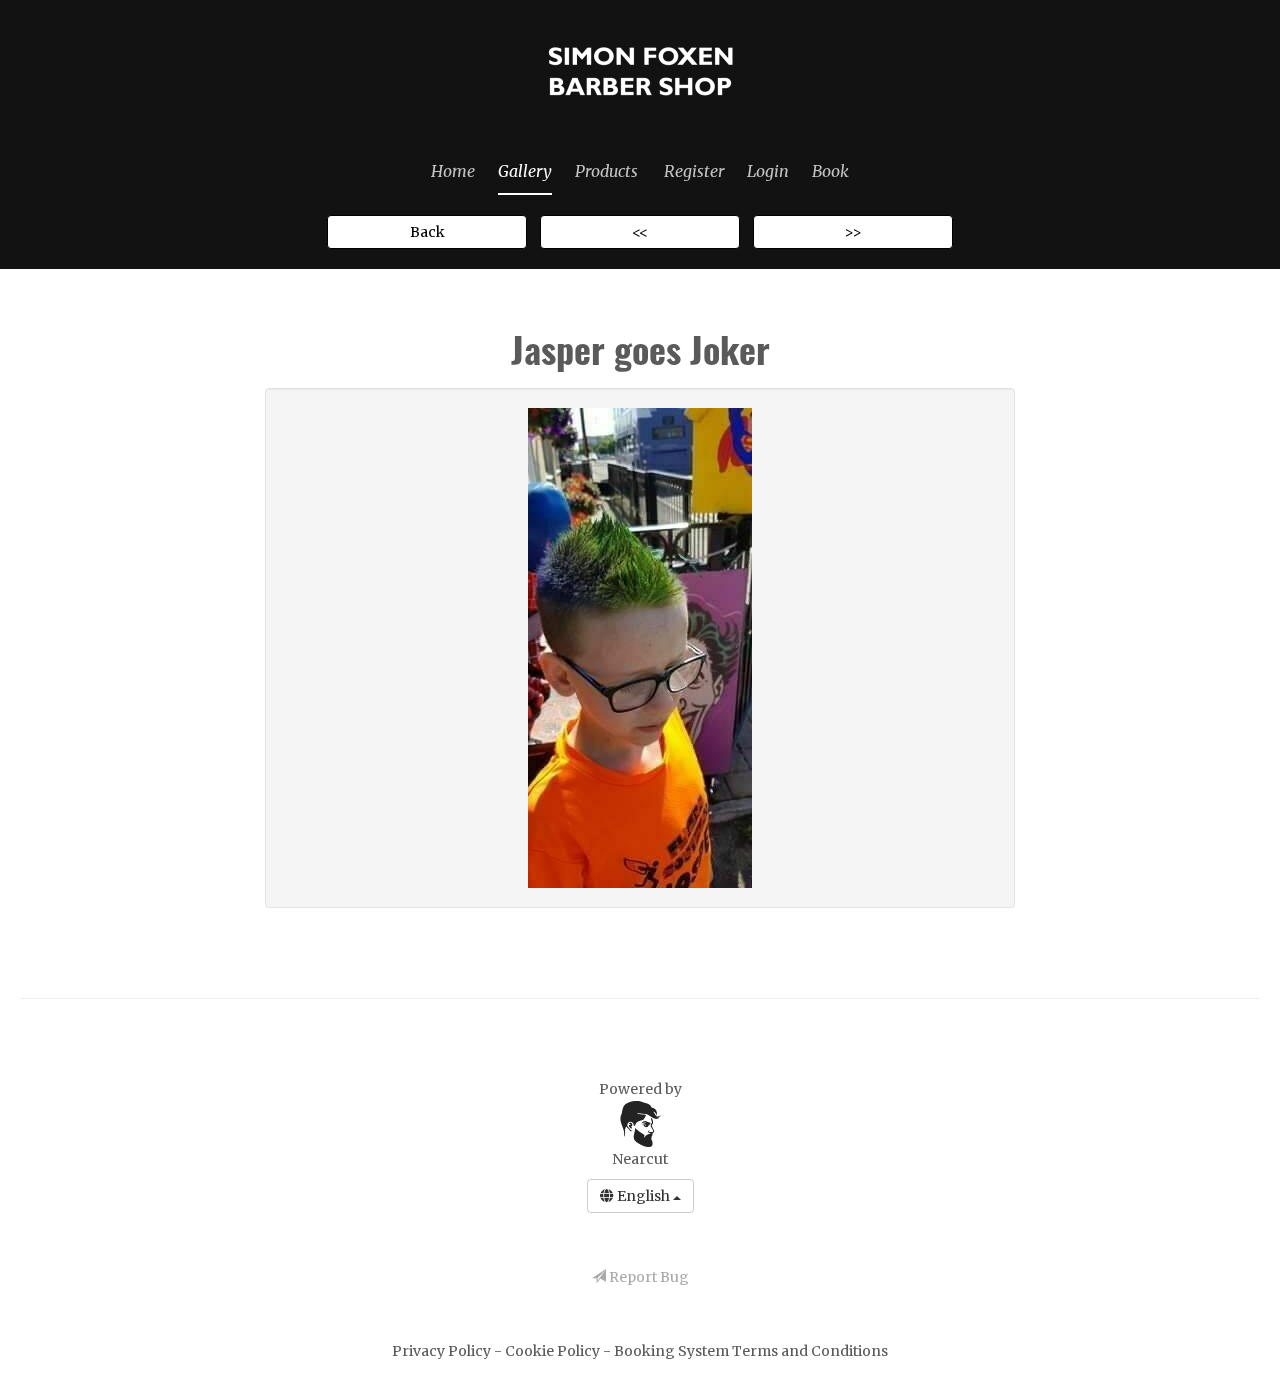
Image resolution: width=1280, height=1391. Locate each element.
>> (853, 232)
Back (427, 232)
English (643, 1196)
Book (830, 171)
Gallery (525, 171)
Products (606, 171)
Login (768, 171)
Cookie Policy (554, 1351)
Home (453, 171)
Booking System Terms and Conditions (751, 1351)
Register (694, 171)
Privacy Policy (443, 1351)
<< (640, 232)
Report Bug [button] (647, 1277)
